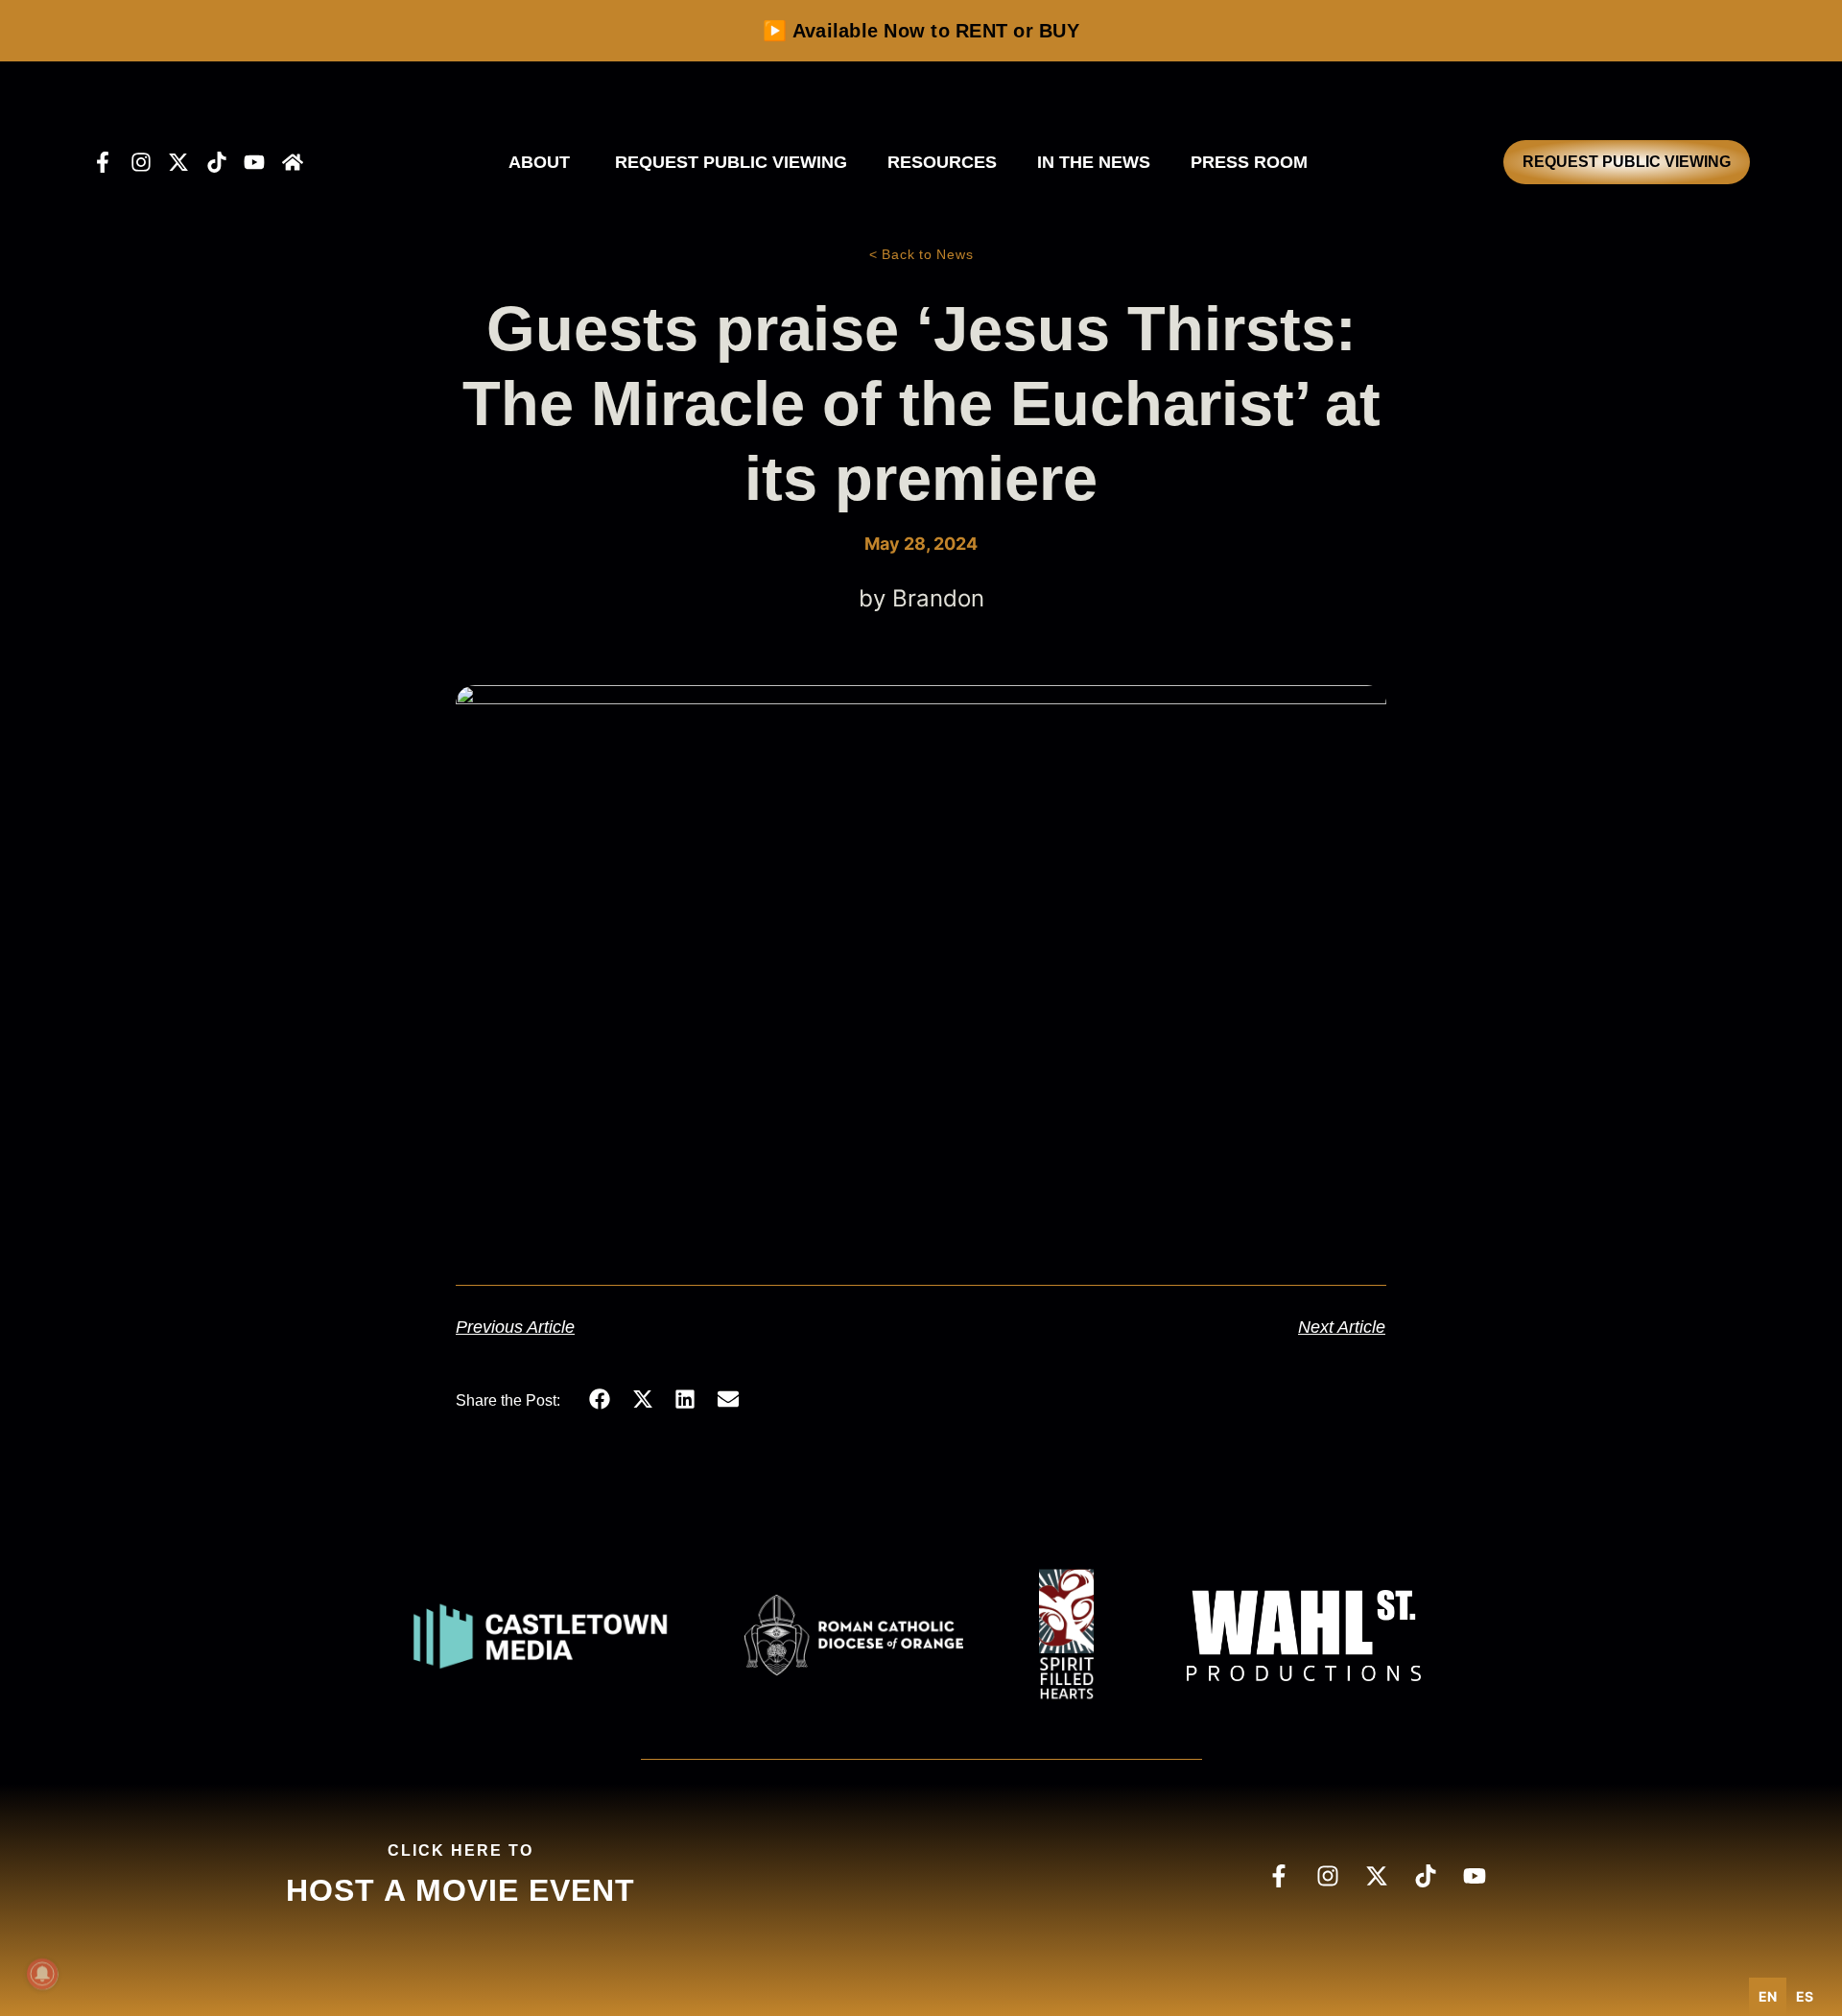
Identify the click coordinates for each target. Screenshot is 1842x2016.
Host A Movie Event (460, 1890)
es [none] (1805, 1996)
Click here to (460, 1850)
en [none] (1768, 1996)
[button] (600, 1399)
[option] (1805, 1997)
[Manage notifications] (42, 1974)
